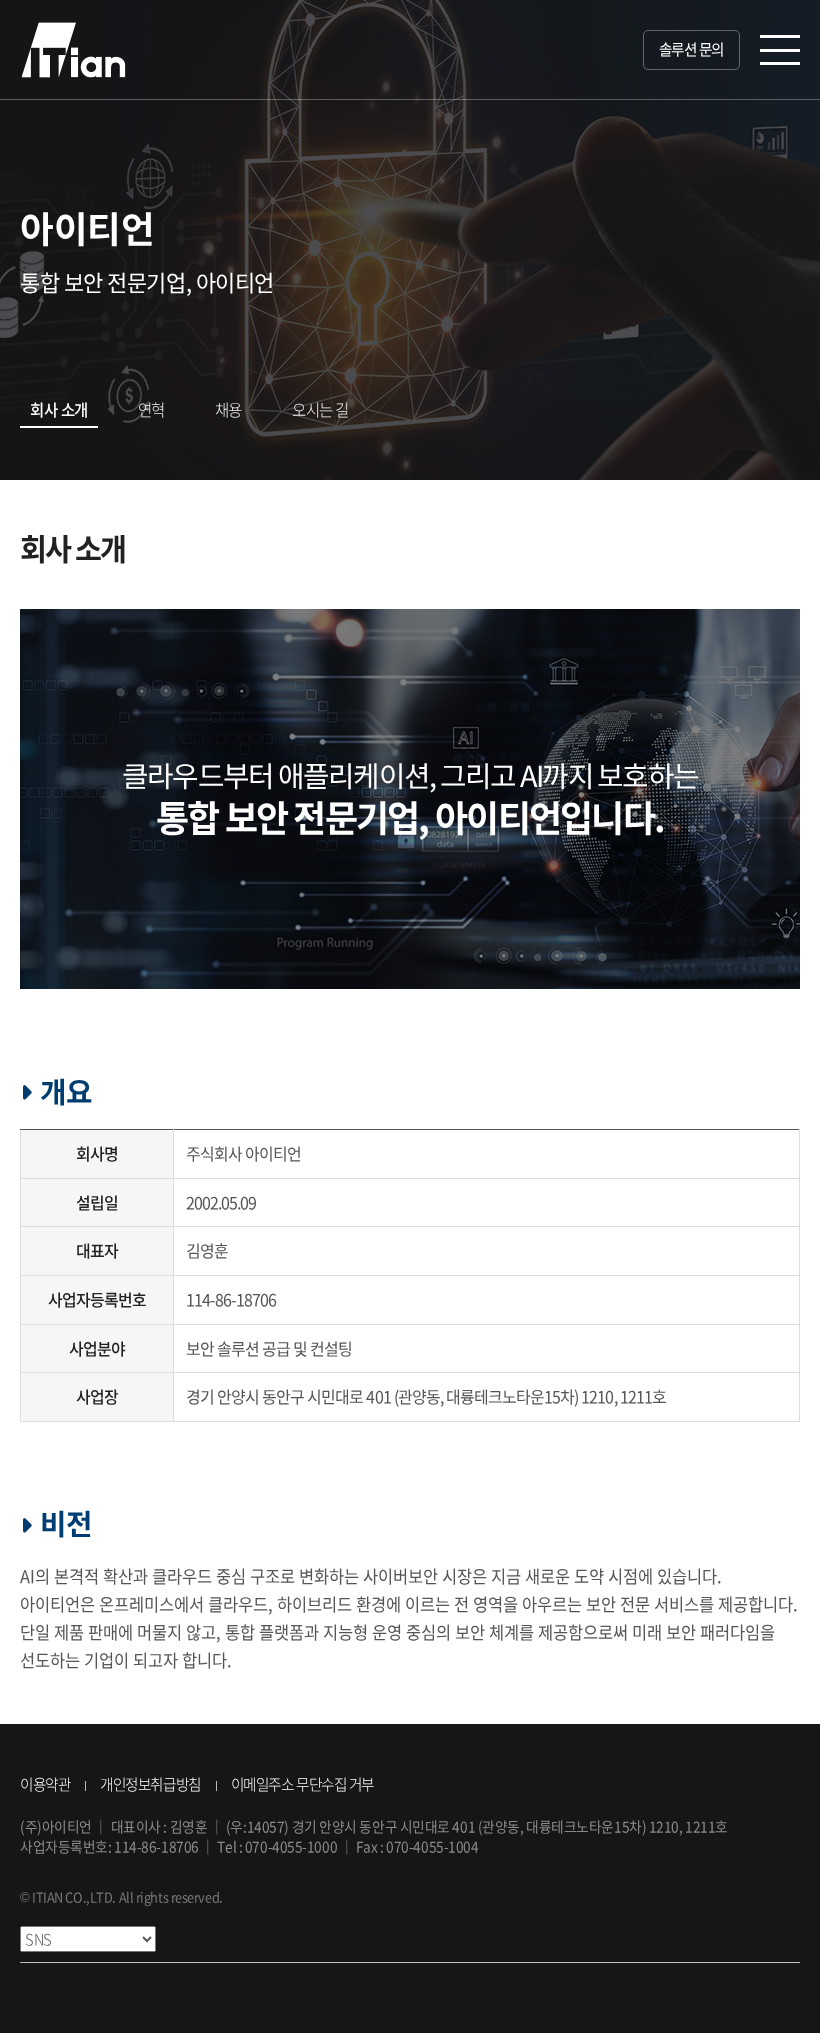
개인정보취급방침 (150, 1784)
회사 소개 (59, 409)
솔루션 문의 (691, 49)
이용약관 (45, 1784)
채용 (228, 409)
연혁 (151, 409)
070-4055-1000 (291, 1846)
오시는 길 (320, 409)
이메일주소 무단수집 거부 (302, 1784)
